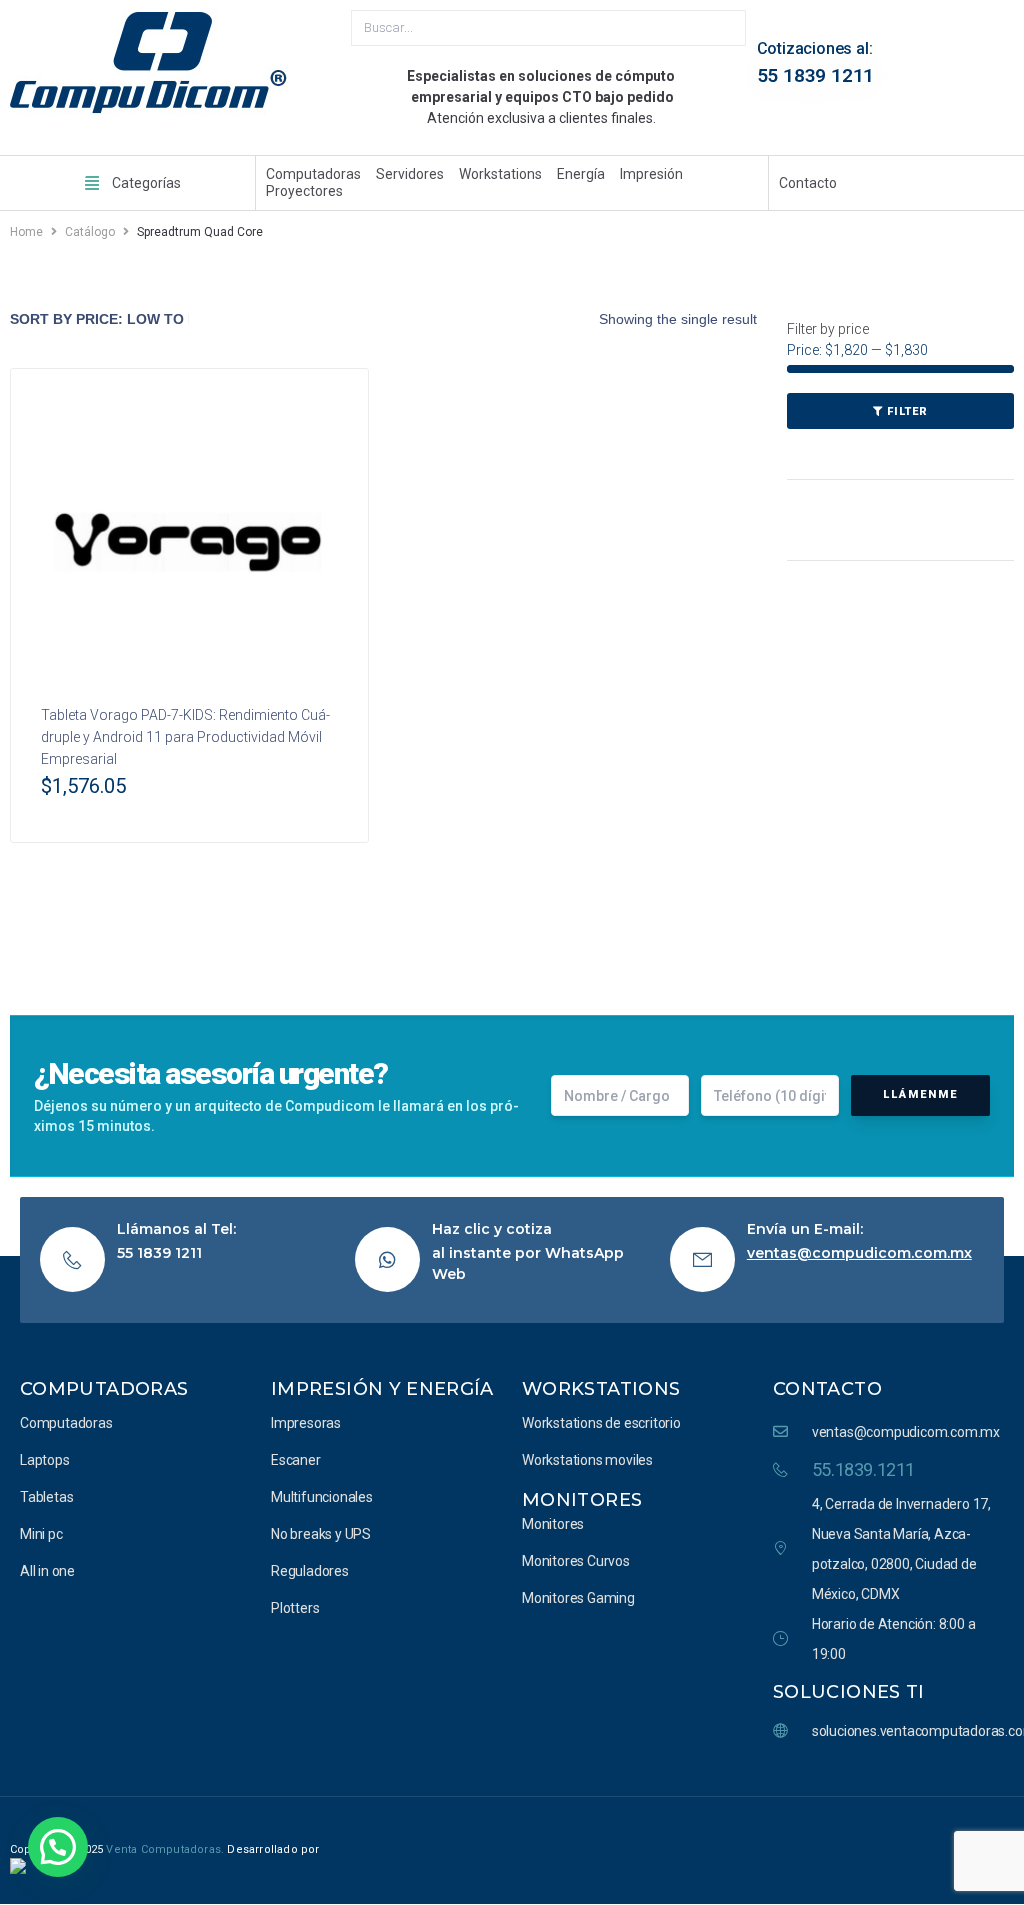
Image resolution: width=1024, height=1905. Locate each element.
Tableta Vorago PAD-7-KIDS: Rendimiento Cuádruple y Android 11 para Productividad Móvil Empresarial (185, 737)
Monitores (582, 1500)
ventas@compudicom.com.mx (859, 1253)
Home (26, 232)
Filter (907, 411)
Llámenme (920, 1094)
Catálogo (90, 232)
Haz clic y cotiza (492, 1229)
